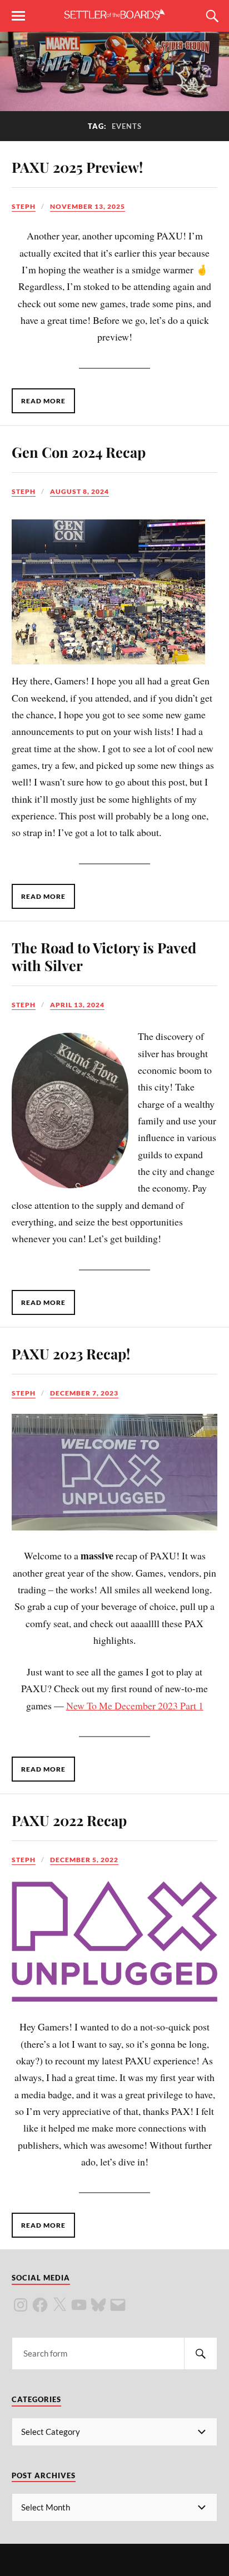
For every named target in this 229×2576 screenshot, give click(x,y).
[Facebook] (40, 2305)
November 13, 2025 (88, 206)
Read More (43, 401)
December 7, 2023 (84, 1393)
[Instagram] (21, 2305)
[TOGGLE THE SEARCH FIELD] (211, 16)
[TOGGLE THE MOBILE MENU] (18, 16)
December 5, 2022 (84, 1860)
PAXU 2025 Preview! (77, 167)
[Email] (118, 2305)
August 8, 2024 (79, 491)
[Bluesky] (98, 2305)
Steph (24, 206)
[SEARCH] (201, 2354)
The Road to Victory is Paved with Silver (104, 956)
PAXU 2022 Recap (69, 1820)
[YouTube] (79, 2305)
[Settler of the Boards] (114, 15)
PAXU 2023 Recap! (71, 1353)
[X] (59, 2305)
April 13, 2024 (77, 1005)
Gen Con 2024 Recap (79, 452)
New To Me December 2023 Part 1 (135, 1705)
